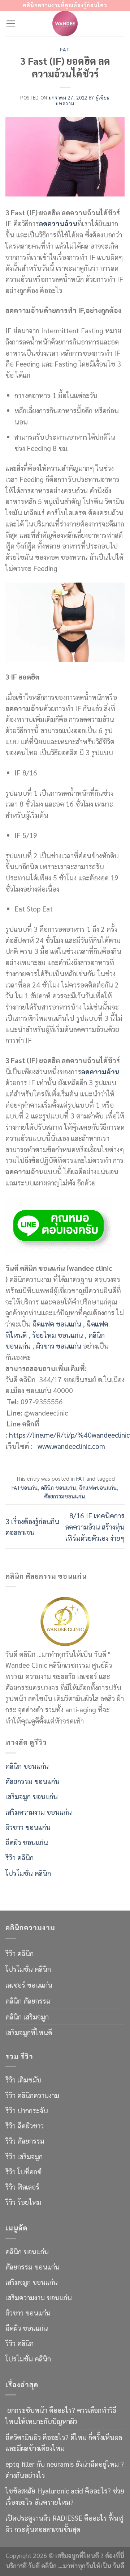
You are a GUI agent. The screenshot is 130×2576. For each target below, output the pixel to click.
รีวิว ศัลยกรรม (25, 2141)
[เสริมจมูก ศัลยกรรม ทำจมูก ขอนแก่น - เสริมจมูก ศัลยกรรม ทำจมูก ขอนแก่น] (65, 24)
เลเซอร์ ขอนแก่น (29, 1985)
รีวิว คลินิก (19, 1857)
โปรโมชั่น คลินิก (28, 1873)
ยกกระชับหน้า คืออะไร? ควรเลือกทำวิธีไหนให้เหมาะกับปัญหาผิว (61, 2415)
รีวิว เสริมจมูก (24, 2156)
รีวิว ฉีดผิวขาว (25, 2125)
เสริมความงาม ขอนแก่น (39, 1812)
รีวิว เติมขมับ (23, 2079)
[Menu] (11, 23)
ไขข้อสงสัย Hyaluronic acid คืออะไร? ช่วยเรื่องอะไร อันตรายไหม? (65, 2496)
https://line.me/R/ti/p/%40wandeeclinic (69, 1435)
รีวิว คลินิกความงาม (32, 2095)
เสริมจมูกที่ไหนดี (29, 2032)
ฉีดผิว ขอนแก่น (27, 1842)
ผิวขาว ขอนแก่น (60, 1346)
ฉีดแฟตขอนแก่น (98, 1488)
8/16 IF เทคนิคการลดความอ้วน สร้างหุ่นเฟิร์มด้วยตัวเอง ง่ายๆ (95, 1526)
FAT (65, 49)
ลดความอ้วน (58, 223)
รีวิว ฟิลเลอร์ (22, 2186)
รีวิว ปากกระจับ (27, 2110)
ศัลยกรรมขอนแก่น (65, 1496)
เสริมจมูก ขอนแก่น (32, 1796)
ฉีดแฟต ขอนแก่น (57, 1323)
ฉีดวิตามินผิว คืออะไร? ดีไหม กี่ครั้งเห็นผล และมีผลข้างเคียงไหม (64, 2442)
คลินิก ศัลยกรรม (28, 2000)
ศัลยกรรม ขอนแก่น (32, 1781)
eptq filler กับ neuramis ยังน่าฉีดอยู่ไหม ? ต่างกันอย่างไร (65, 2469)
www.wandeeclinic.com (71, 1446)
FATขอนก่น (25, 1488)
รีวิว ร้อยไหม (23, 2202)
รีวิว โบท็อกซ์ (23, 2171)
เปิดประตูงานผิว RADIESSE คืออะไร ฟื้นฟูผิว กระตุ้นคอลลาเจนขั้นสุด (64, 2523)
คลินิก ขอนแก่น (58, 1488)
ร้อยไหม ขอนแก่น (58, 1335)
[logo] (65, 1620)
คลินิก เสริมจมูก (27, 2016)
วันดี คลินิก (42, 2566)
